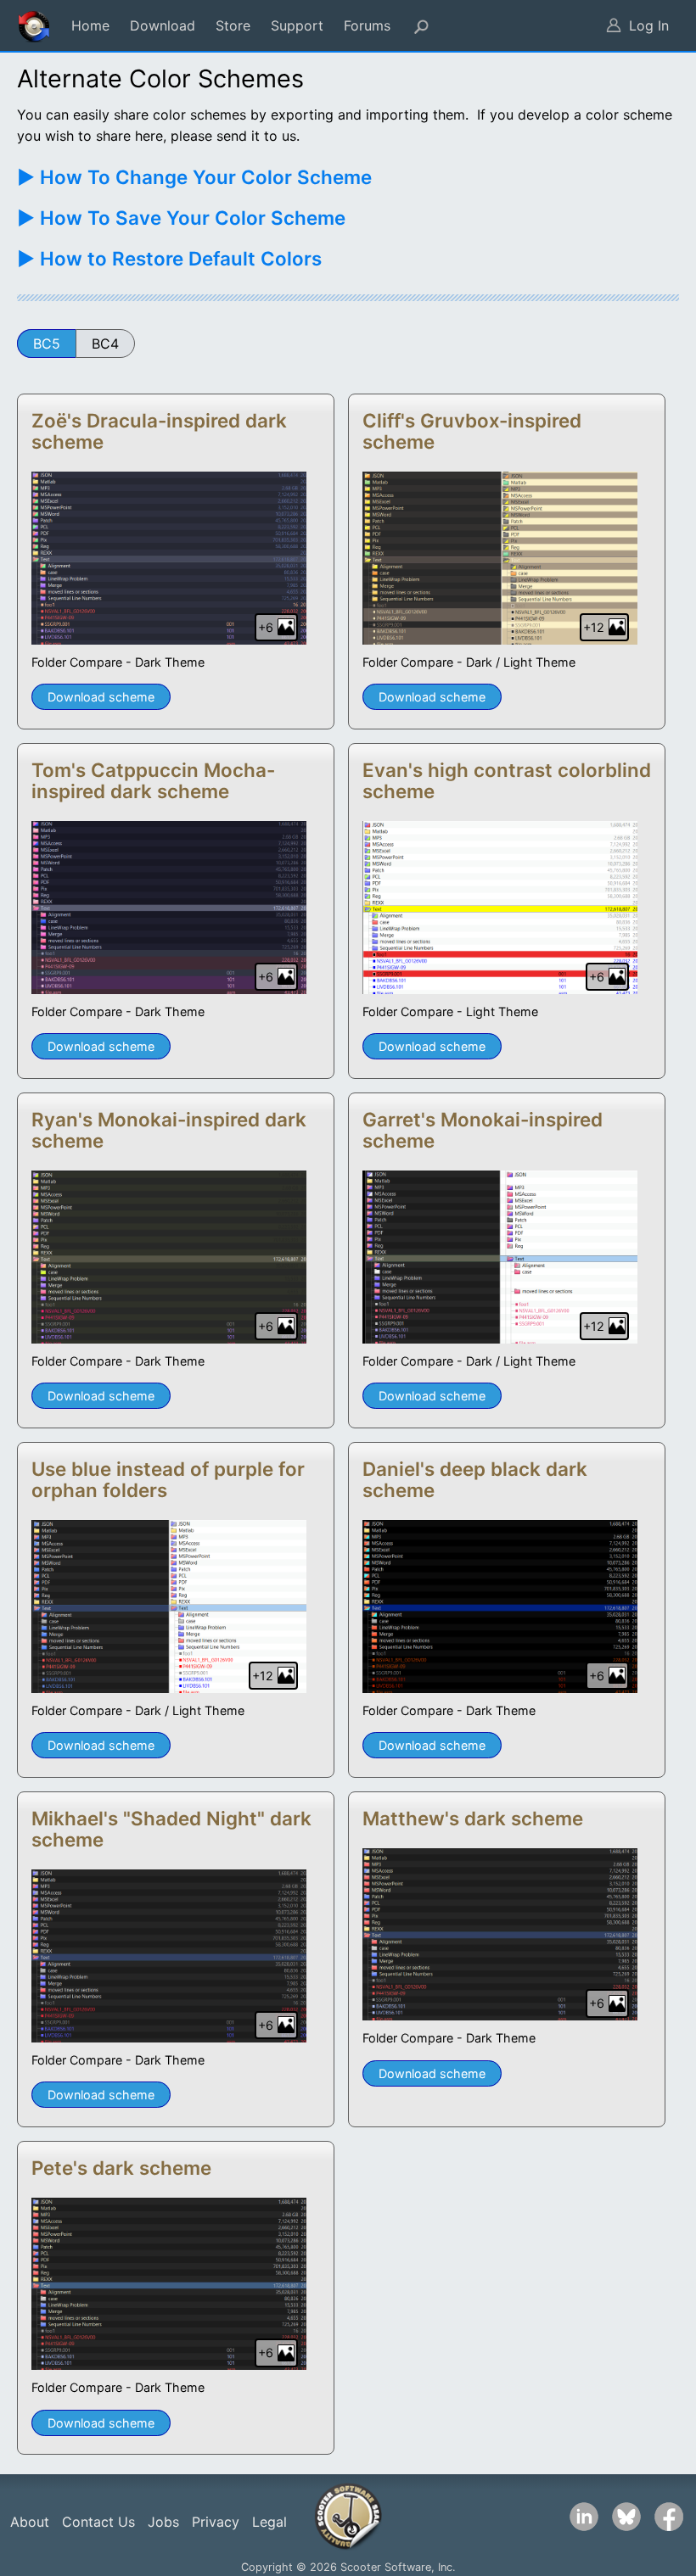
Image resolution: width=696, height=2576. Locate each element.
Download (163, 25)
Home (90, 25)
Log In (649, 25)
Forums (367, 25)
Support (297, 25)
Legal (269, 2522)
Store (233, 25)
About (30, 2522)
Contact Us (98, 2522)
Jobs (163, 2522)
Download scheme (101, 697)
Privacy (216, 2522)
